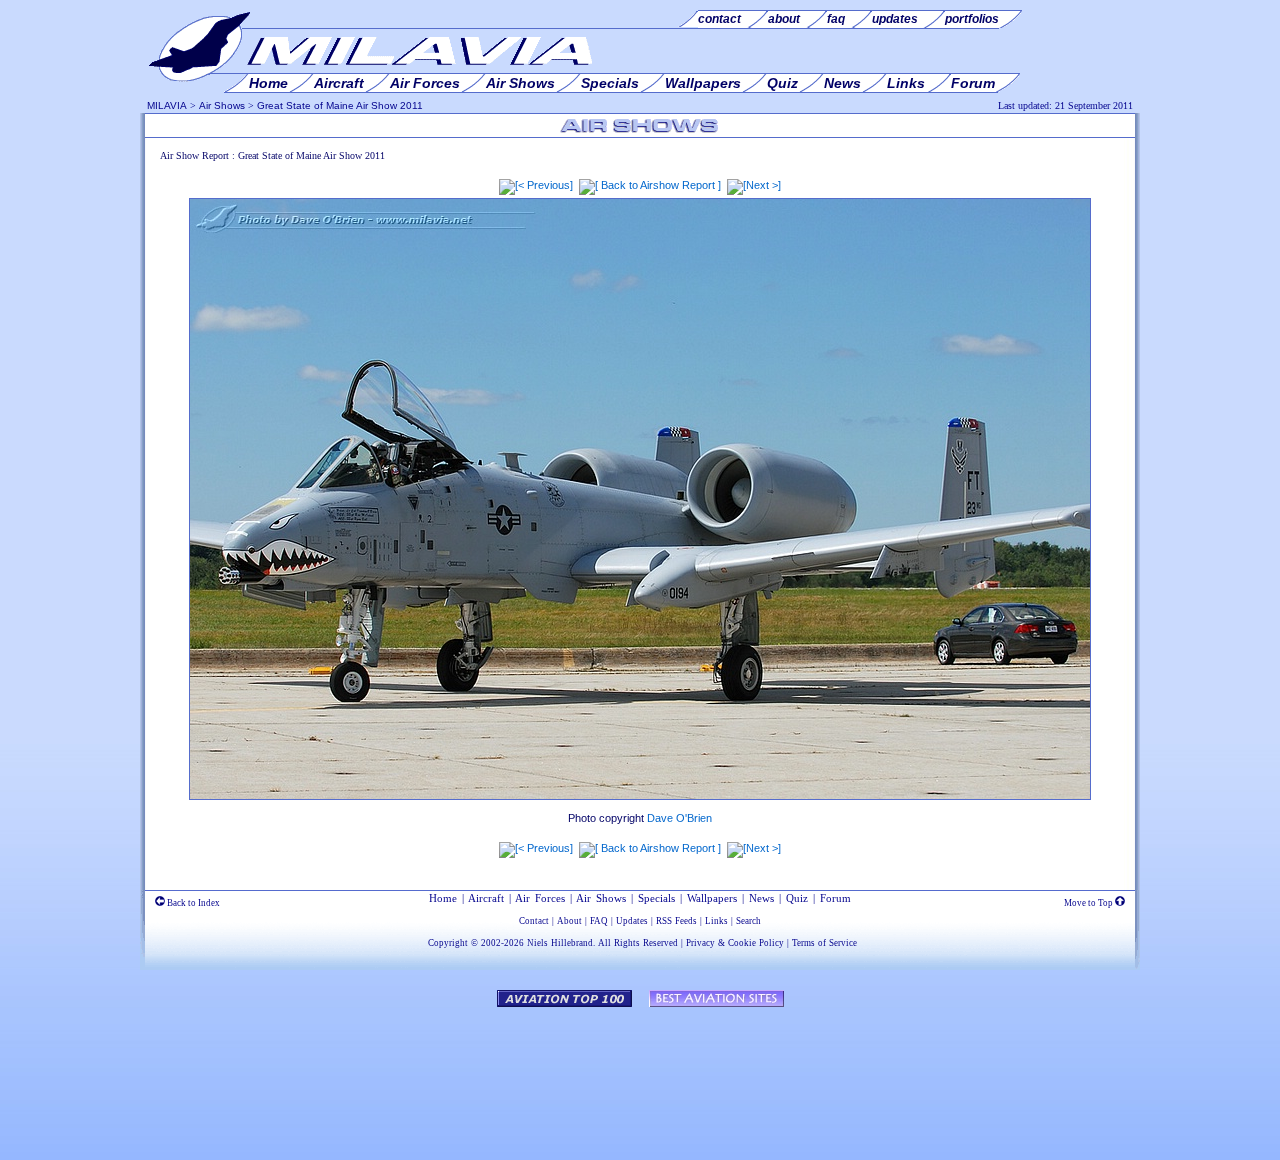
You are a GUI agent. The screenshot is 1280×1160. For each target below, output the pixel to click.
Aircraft (486, 898)
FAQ (599, 921)
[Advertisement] (640, 1074)
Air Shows (222, 105)
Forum (835, 898)
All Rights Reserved (638, 943)
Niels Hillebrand (560, 943)
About (569, 921)
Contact (534, 921)
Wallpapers (712, 898)
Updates (632, 921)
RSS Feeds (676, 921)
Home (443, 898)
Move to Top (1089, 903)
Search (748, 921)
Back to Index (192, 903)
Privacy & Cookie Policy (735, 943)
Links (716, 921)
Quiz (797, 898)
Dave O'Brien (679, 818)
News (761, 898)
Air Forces (540, 898)
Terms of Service (824, 943)
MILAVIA (167, 105)
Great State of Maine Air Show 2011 (340, 105)
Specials (656, 898)
